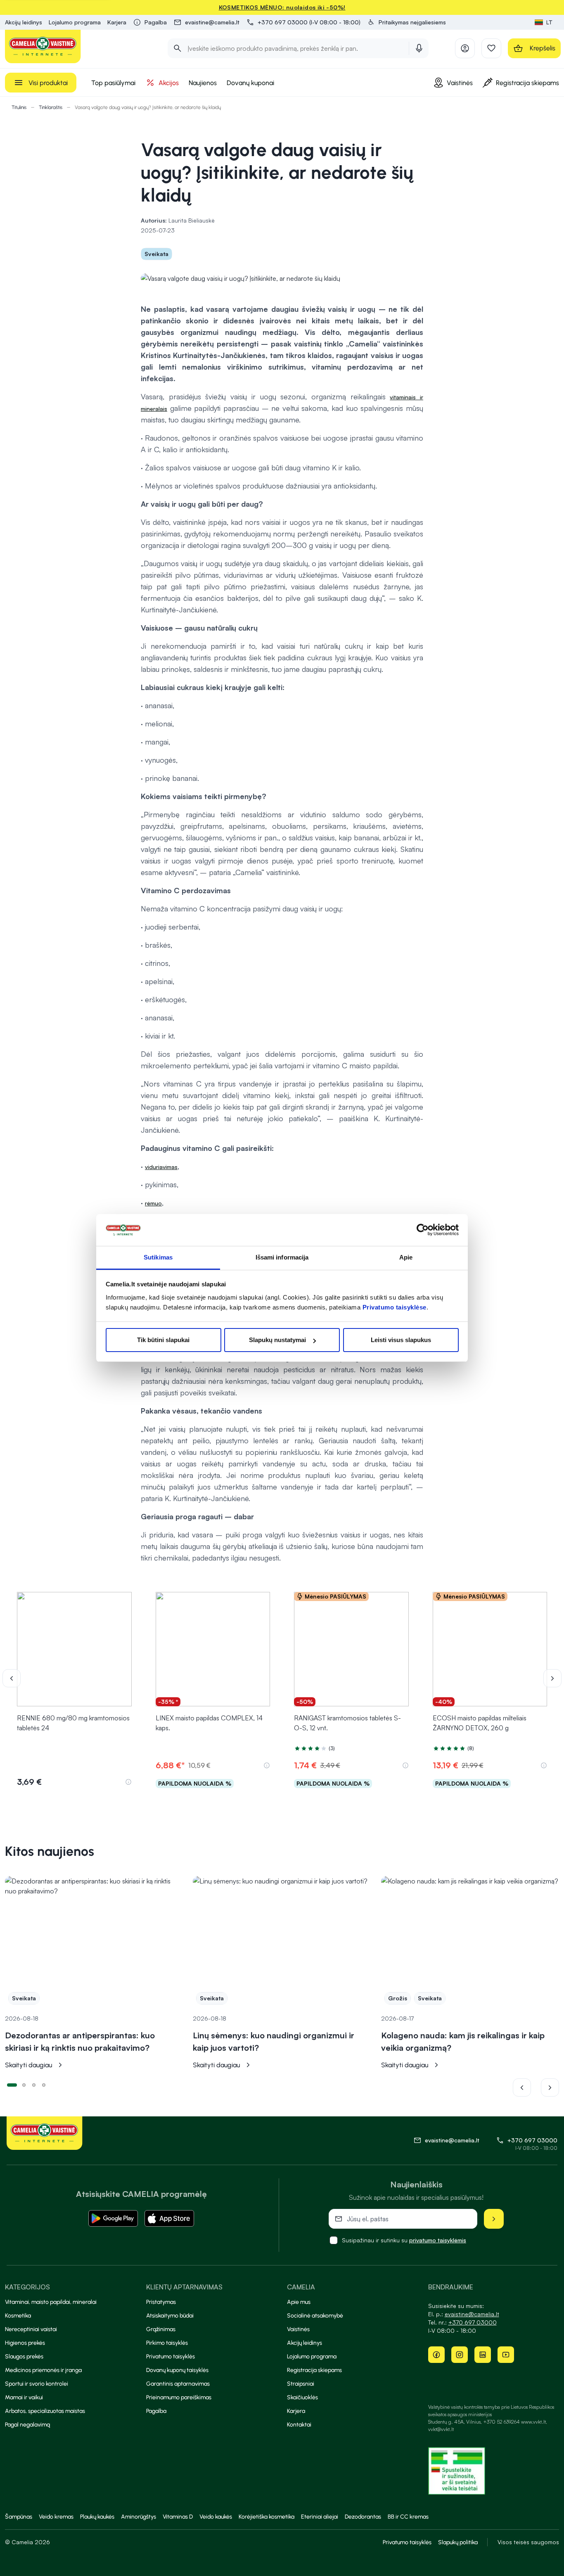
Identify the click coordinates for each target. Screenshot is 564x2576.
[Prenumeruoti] (494, 2219)
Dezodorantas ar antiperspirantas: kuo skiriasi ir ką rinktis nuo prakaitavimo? (80, 2041)
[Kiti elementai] (552, 1678)
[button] (406, 22)
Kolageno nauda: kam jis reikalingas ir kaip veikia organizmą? (463, 2041)
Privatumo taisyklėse (395, 1307)
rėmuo (153, 1203)
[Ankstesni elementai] (17, 1678)
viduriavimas (161, 1167)
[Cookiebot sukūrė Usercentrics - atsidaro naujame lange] (423, 1230)
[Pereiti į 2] (24, 2084)
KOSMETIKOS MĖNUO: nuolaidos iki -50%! (282, 7)
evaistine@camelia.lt (472, 2314)
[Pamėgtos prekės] (491, 48)
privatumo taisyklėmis (438, 2240)
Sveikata (156, 254)
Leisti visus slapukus (401, 1340)
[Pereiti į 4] (44, 2084)
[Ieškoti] (178, 48)
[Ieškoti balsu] (419, 48)
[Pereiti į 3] (34, 2084)
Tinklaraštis (51, 107)
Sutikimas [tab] (158, 1257)
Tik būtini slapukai (163, 1340)
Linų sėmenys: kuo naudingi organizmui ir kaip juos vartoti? (274, 2041)
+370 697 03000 (532, 2140)
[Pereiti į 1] (12, 2084)
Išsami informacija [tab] (282, 1257)
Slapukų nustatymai (277, 1340)
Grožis (398, 1998)
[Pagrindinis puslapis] (43, 46)
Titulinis (19, 107)
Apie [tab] (406, 1257)
